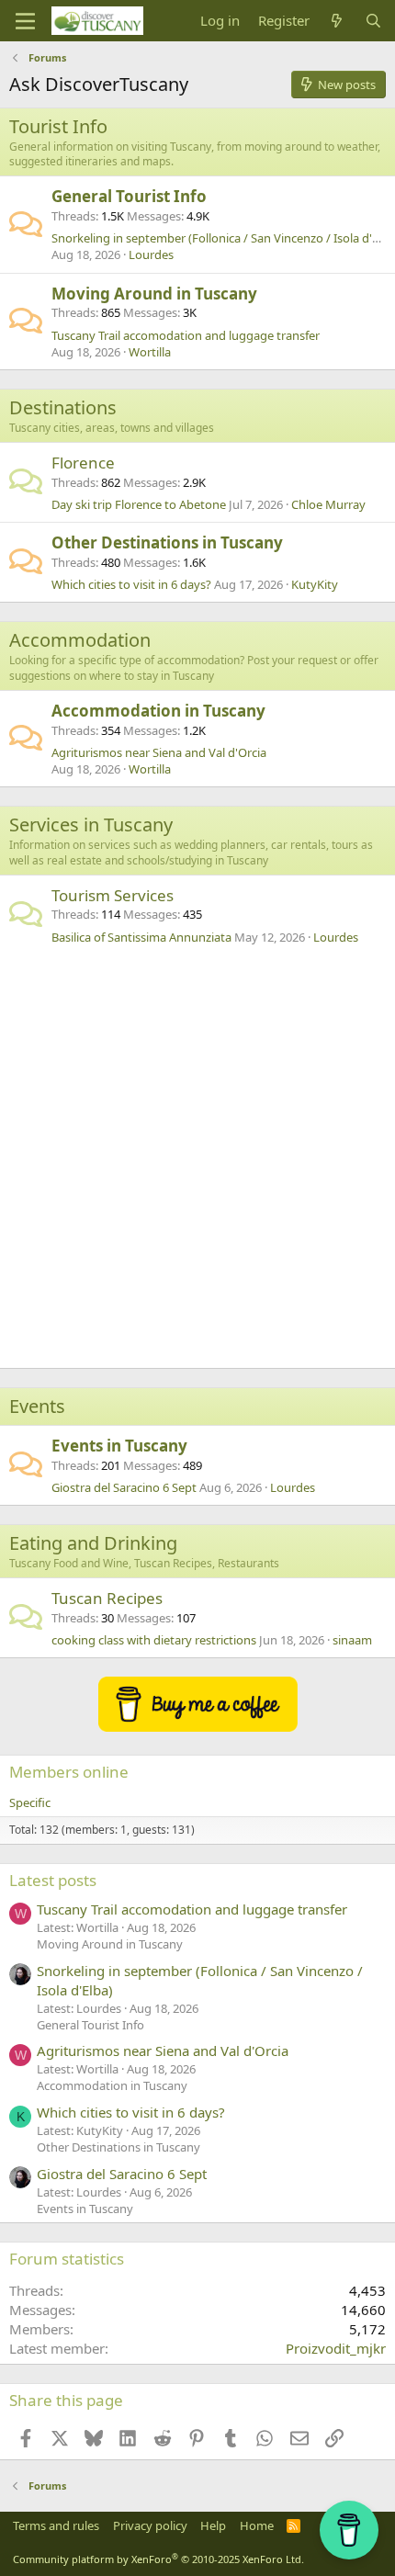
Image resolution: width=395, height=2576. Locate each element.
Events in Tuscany (119, 1446)
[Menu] (25, 21)
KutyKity (315, 584)
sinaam (352, 1640)
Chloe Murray (328, 504)
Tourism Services (113, 895)
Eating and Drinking (93, 1543)
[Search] (373, 21)
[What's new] (337, 21)
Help (213, 2525)
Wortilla (150, 352)
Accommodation (80, 640)
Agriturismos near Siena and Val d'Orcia (159, 752)
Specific (30, 1802)
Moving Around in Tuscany (154, 294)
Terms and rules (56, 2525)
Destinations (63, 407)
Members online (69, 1772)
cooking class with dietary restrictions (154, 1640)
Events (37, 1406)
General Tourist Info (129, 196)
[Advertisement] (197, 1161)
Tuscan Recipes (107, 1598)
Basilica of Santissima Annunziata (141, 937)
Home (257, 2525)
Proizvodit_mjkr (336, 2348)
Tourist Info (58, 126)
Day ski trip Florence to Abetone (139, 504)
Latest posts (53, 1880)
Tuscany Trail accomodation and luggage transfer (186, 335)
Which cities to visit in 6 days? (131, 584)
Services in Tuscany (91, 825)
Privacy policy (150, 2525)
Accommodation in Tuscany (158, 711)
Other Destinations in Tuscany (167, 542)
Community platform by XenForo (158, 2559)
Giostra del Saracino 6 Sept (124, 1487)
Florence (83, 463)
